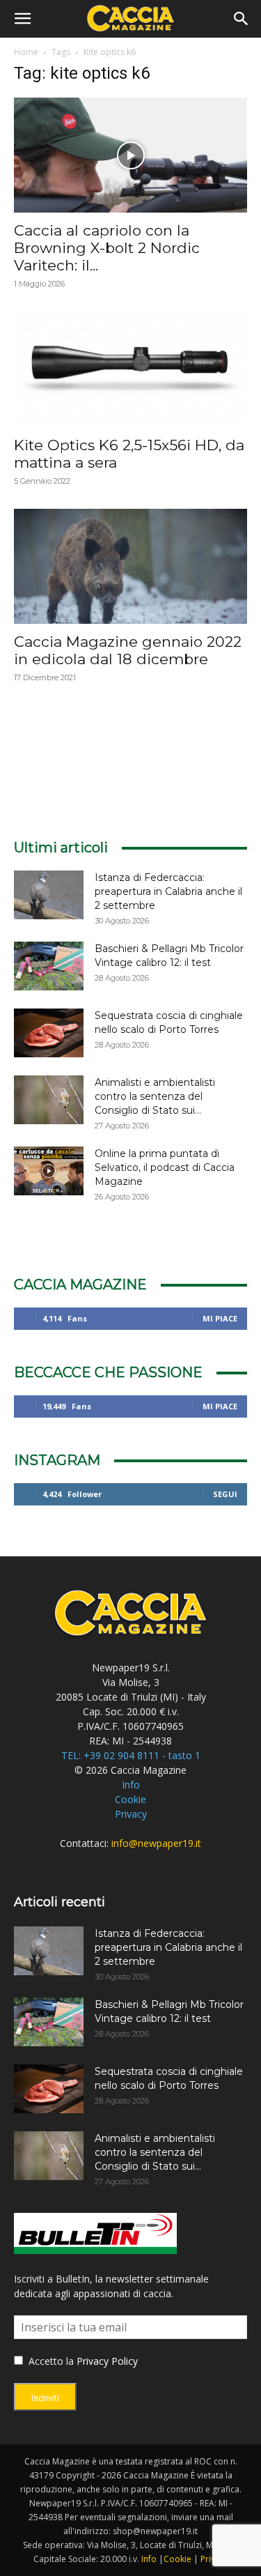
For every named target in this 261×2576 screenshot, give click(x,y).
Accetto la (50, 2361)
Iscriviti (45, 2398)
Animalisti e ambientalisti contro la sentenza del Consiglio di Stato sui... (155, 1096)
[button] (22, 19)
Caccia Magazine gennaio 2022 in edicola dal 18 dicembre (128, 650)
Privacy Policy (107, 2361)
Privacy (131, 1814)
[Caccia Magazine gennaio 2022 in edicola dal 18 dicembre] (130, 566)
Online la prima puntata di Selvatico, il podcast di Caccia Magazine (165, 1167)
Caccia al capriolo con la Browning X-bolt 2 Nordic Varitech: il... (107, 248)
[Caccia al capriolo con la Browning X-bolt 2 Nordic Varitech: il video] (130, 155)
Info (131, 1785)
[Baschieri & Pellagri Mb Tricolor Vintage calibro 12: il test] (49, 966)
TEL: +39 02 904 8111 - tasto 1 (131, 1755)
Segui (225, 1494)
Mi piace (220, 1318)
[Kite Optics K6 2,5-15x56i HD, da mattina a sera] (130, 369)
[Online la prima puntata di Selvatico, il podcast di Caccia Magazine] (49, 1171)
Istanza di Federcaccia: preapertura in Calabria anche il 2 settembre (168, 891)
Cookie (130, 1799)
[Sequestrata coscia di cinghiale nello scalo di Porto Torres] (49, 1033)
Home (26, 52)
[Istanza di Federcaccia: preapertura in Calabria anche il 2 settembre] (49, 895)
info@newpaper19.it (156, 1843)
